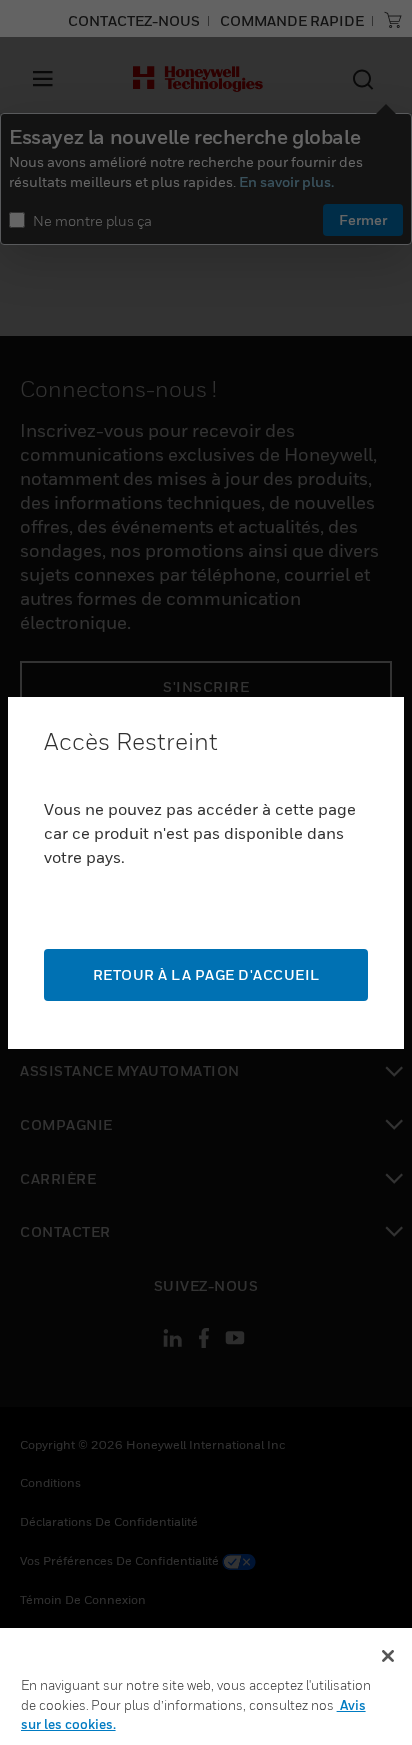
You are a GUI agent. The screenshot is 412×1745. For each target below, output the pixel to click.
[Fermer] (388, 1656)
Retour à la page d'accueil (206, 974)
